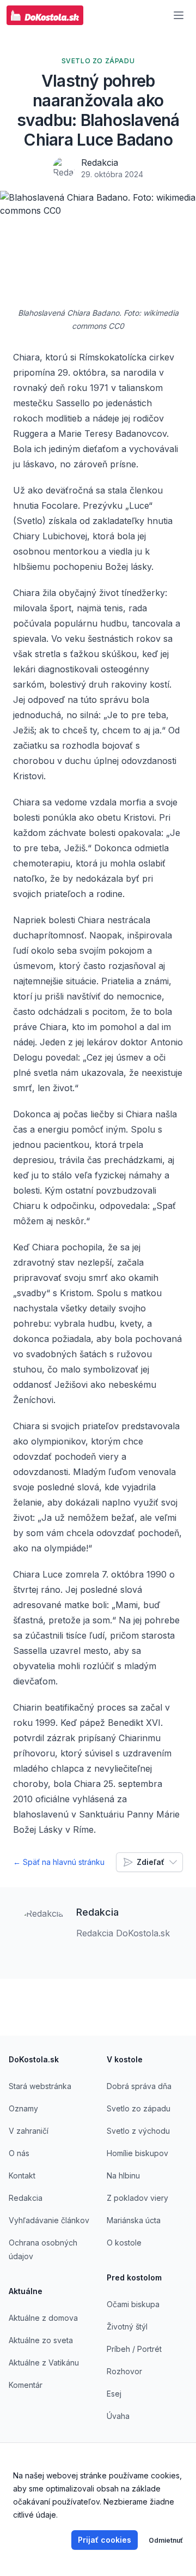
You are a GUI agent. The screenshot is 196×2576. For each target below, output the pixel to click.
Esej (114, 2394)
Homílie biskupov (137, 2153)
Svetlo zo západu (139, 2108)
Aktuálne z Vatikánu (44, 2363)
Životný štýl (127, 2327)
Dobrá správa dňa (139, 2086)
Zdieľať (151, 1862)
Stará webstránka (40, 2086)
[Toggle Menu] (179, 15)
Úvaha (118, 2416)
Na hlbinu (123, 2175)
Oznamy (23, 2108)
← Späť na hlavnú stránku (59, 1862)
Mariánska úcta (134, 2220)
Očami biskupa (133, 2304)
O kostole (124, 2243)
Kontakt (22, 2175)
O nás (19, 2153)
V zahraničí (29, 2131)
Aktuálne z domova (43, 2318)
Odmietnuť (166, 2540)
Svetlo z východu (138, 2131)
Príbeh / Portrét (134, 2349)
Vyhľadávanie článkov (49, 2220)
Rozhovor (124, 2371)
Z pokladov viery (137, 2198)
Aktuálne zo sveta (41, 2340)
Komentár (26, 2385)
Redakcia (100, 162)
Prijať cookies (105, 2540)
